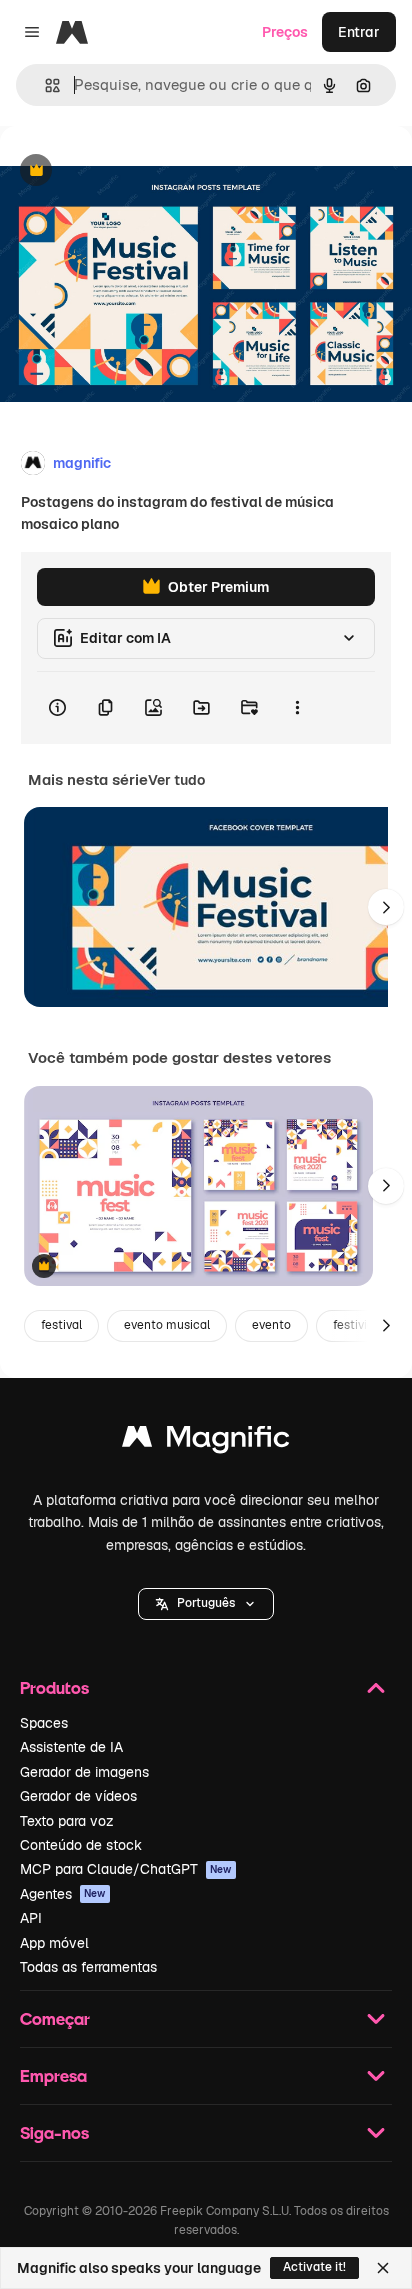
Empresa (53, 2075)
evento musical (167, 1325)
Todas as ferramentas (88, 1967)
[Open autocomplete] (44, 85)
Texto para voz (67, 1821)
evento (271, 1325)
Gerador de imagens (84, 1772)
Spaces (44, 1723)
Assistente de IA (71, 1747)
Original (128, 171)
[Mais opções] (297, 708)
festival (61, 1325)
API (31, 1918)
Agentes (63, 1894)
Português (206, 1603)
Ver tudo (176, 780)
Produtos (54, 1687)
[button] (206, 1604)
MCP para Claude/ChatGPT (126, 1869)
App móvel (54, 1943)
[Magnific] (206, 1441)
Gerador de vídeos (78, 1796)
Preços (285, 32)
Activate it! (314, 2267)
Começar (55, 2018)
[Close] (383, 2268)
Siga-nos (54, 2132)
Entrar (359, 32)
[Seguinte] (386, 907)
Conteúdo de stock (81, 1845)
